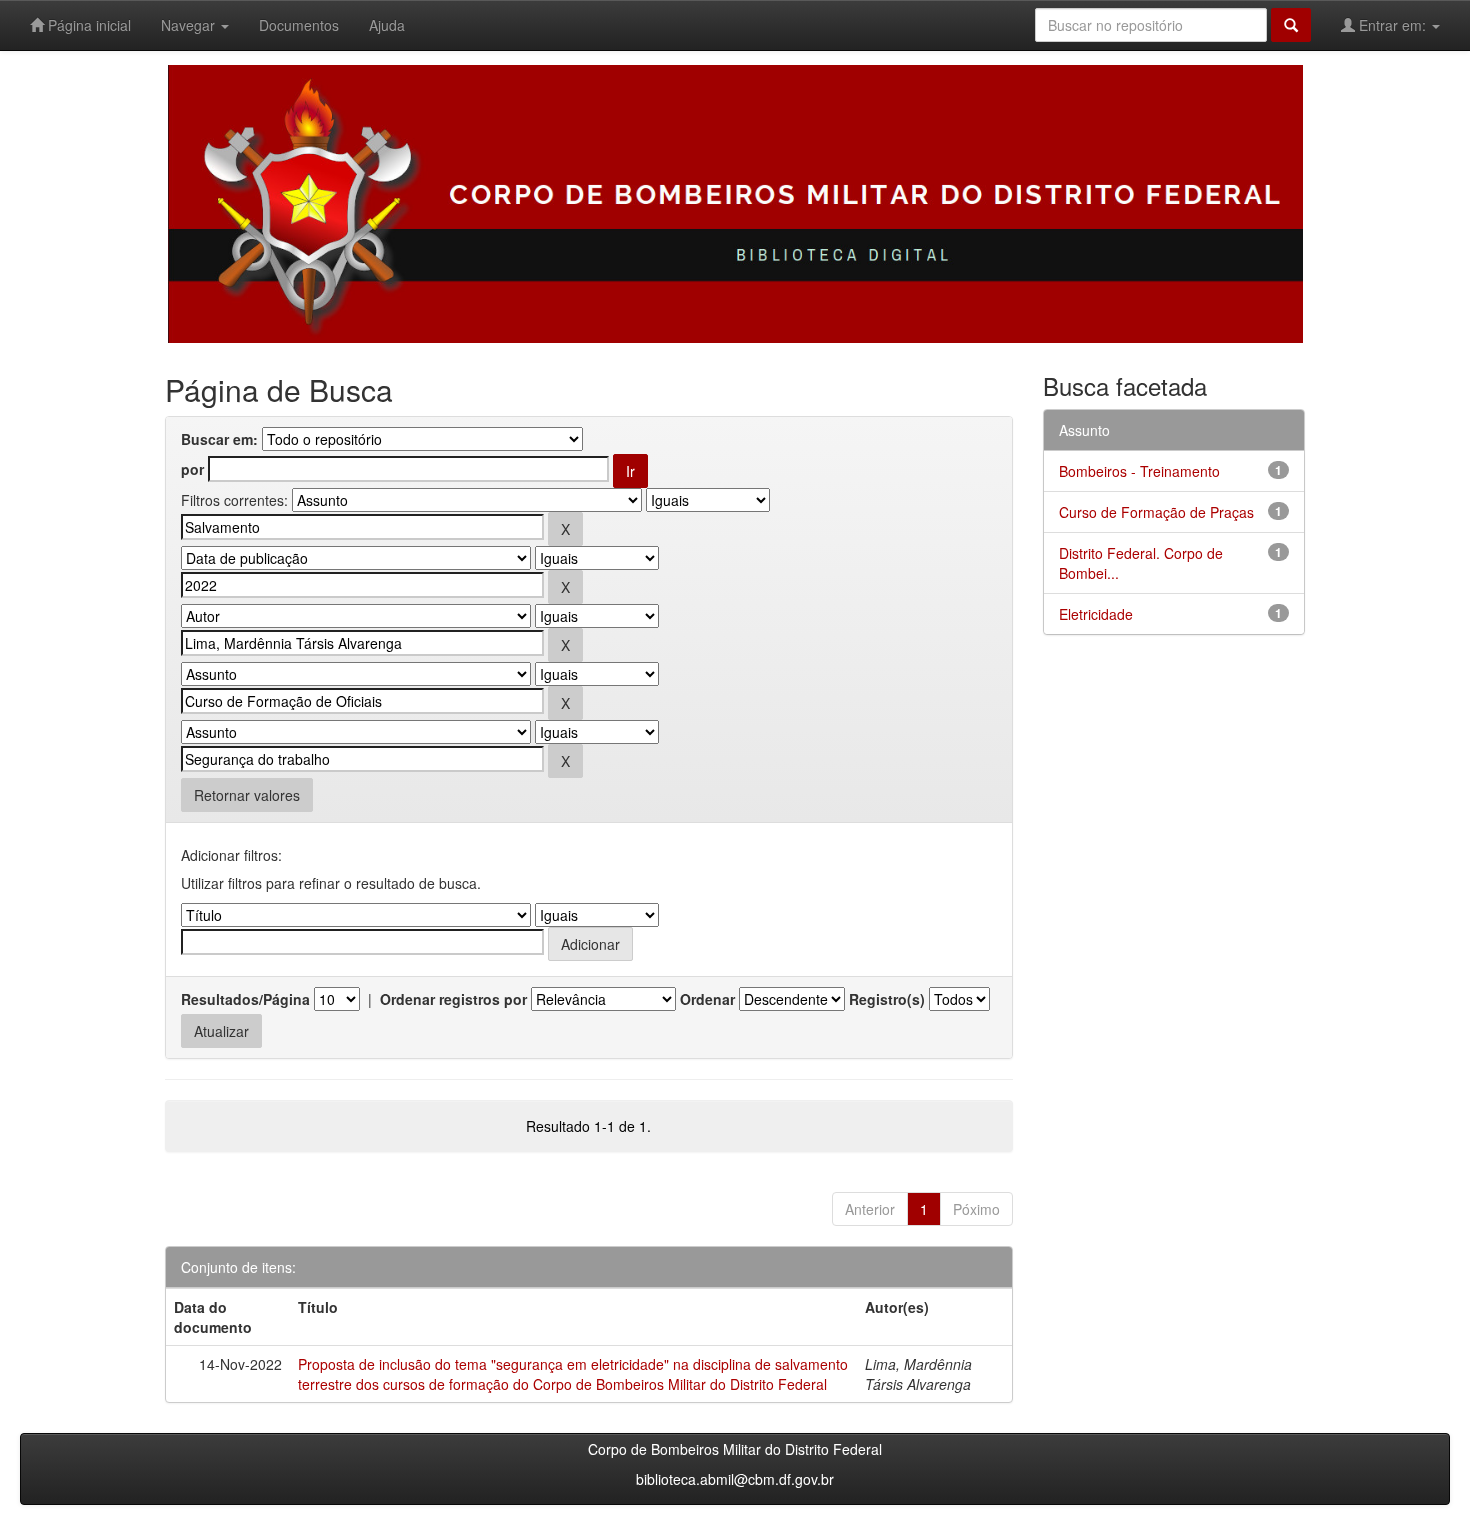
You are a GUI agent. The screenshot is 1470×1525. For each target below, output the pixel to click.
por (192, 469)
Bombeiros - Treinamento (1139, 471)
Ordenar (707, 999)
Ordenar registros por (453, 999)
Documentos (299, 25)
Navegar (190, 25)
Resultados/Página (245, 999)
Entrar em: (1392, 25)
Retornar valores (247, 795)
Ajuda (387, 25)
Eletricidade (1096, 614)
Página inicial (87, 25)
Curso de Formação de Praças (1156, 512)
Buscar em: (219, 439)
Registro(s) (887, 999)
